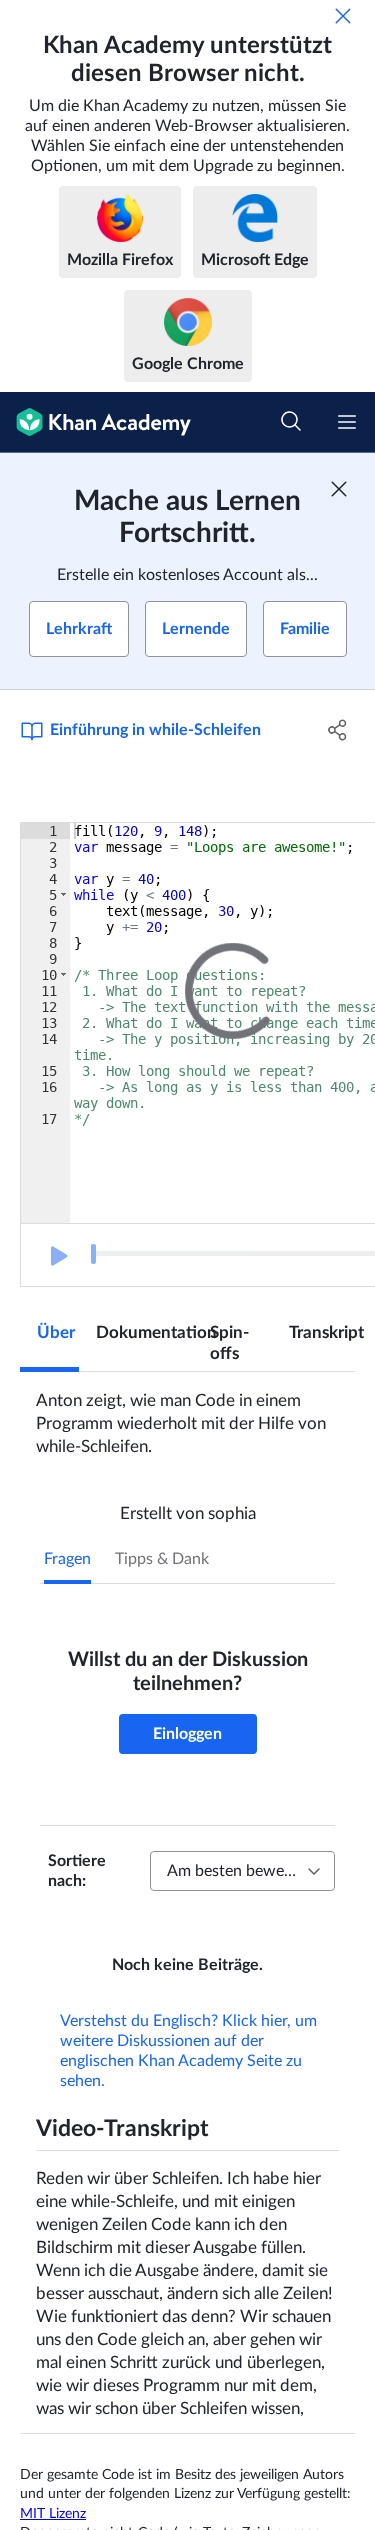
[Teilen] (338, 730)
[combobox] (242, 1871)
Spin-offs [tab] (229, 1343)
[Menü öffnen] (347, 422)
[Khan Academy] (95, 422)
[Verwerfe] (343, 16)
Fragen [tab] (67, 1559)
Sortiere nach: (77, 1871)
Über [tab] (56, 1332)
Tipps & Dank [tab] (162, 1559)
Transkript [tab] (322, 1332)
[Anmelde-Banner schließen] (339, 489)
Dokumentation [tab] (144, 1332)
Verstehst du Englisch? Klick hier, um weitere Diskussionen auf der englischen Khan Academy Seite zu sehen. (188, 2079)
